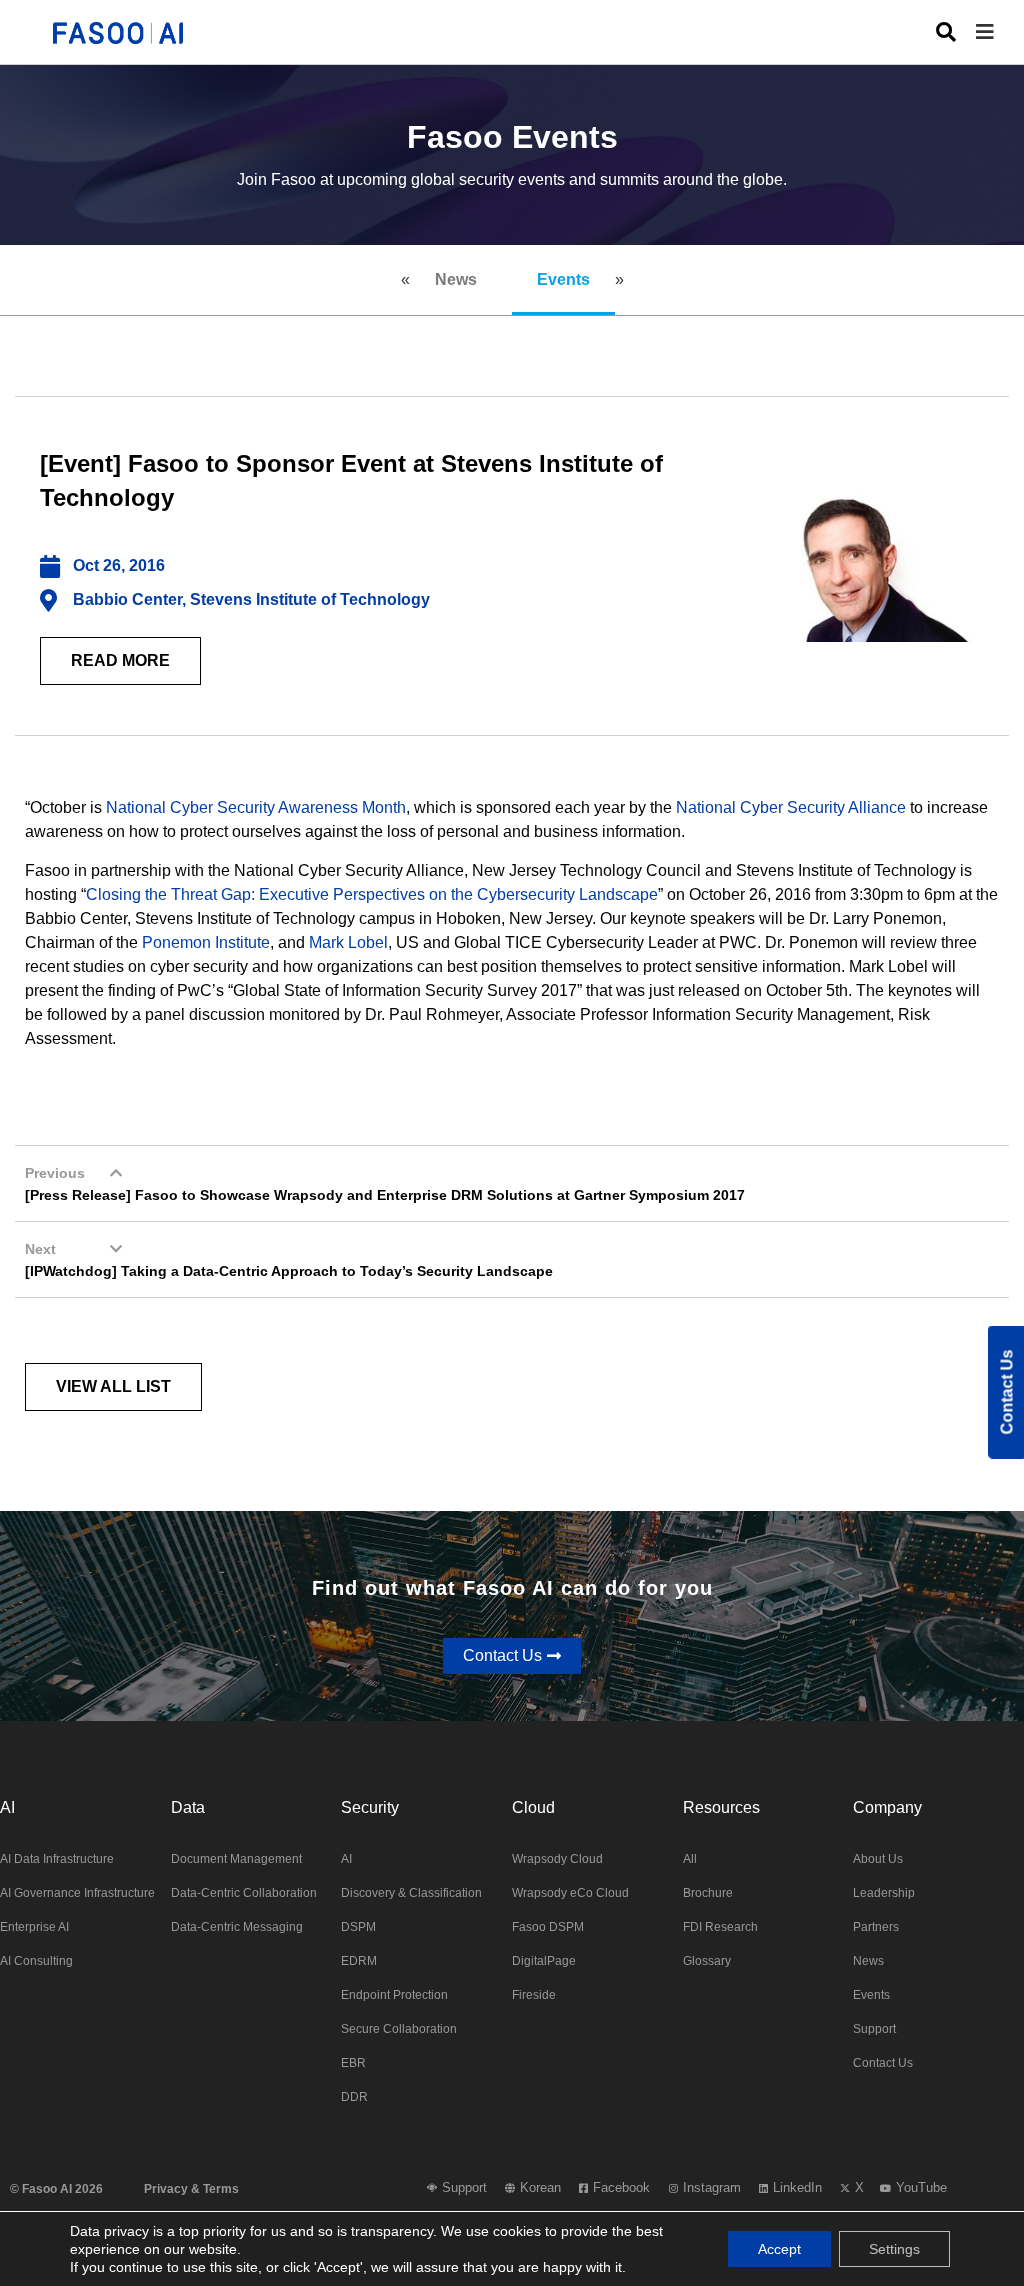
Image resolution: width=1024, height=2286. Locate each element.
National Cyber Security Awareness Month (256, 807)
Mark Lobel (348, 942)
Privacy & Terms (191, 2189)
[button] (1000, 32)
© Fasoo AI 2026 (56, 2189)
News (456, 279)
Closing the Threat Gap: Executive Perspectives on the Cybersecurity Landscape (372, 894)
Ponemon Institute (206, 942)
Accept (779, 2249)
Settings (894, 2249)
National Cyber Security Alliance (791, 807)
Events (563, 279)
